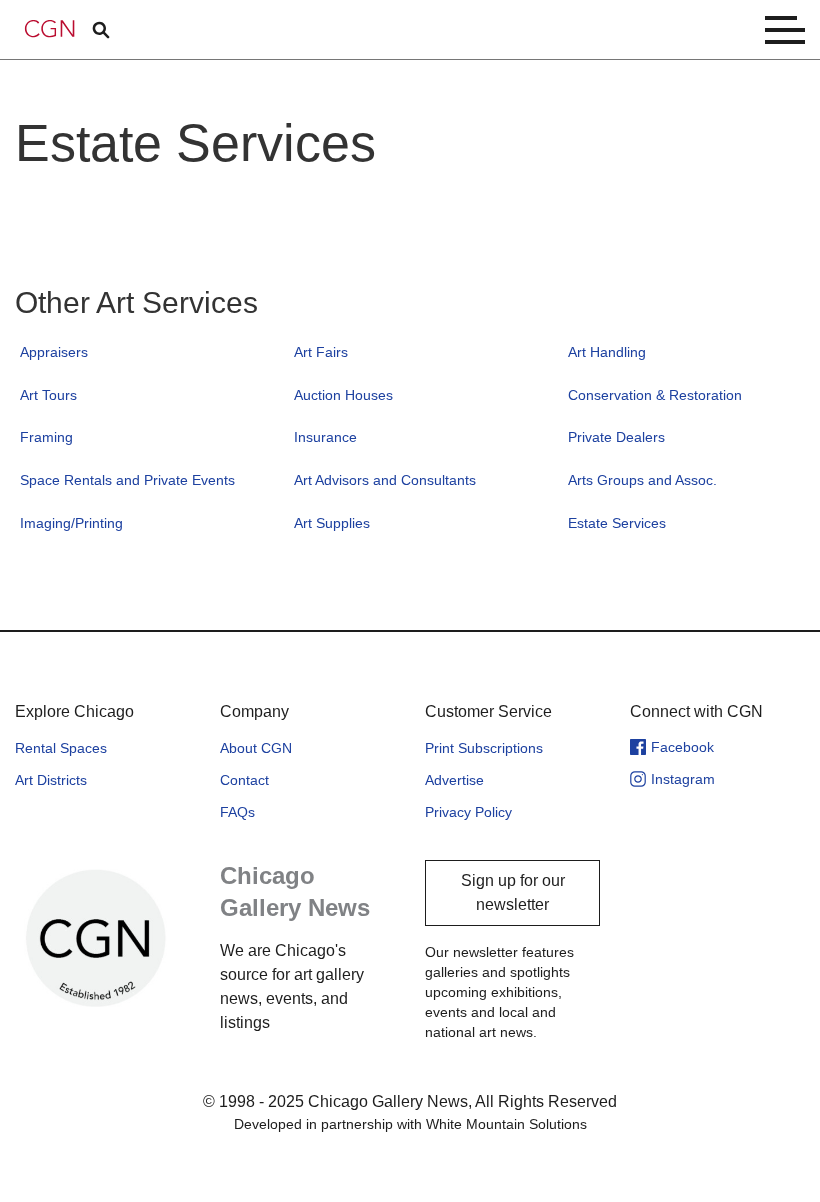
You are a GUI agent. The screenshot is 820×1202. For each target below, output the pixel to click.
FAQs (237, 812)
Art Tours (48, 395)
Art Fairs (321, 352)
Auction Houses (343, 395)
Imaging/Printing (71, 523)
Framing (46, 437)
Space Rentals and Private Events (127, 480)
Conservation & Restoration (655, 395)
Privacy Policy (468, 812)
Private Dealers (616, 437)
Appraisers (54, 352)
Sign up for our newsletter (513, 892)
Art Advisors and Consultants (385, 480)
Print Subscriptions (484, 748)
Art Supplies (332, 523)
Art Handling (607, 352)
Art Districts (51, 780)
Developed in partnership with (410, 1124)
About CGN (256, 748)
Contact (244, 780)
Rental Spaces (61, 748)
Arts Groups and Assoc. (642, 480)
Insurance (325, 437)
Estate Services (617, 523)
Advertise (454, 780)
